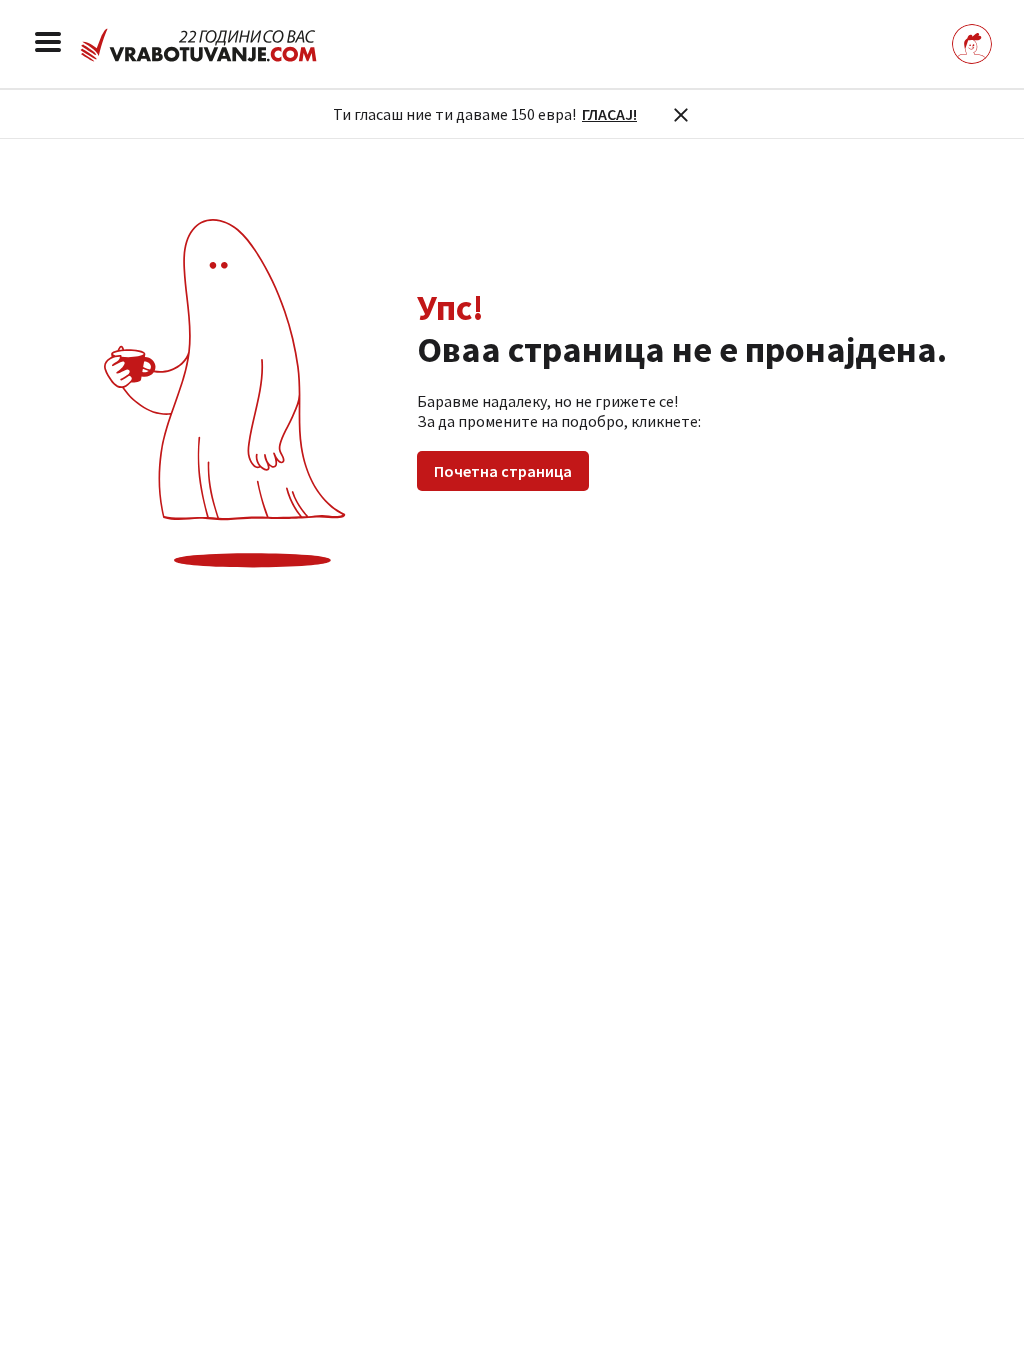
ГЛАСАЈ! (609, 114)
